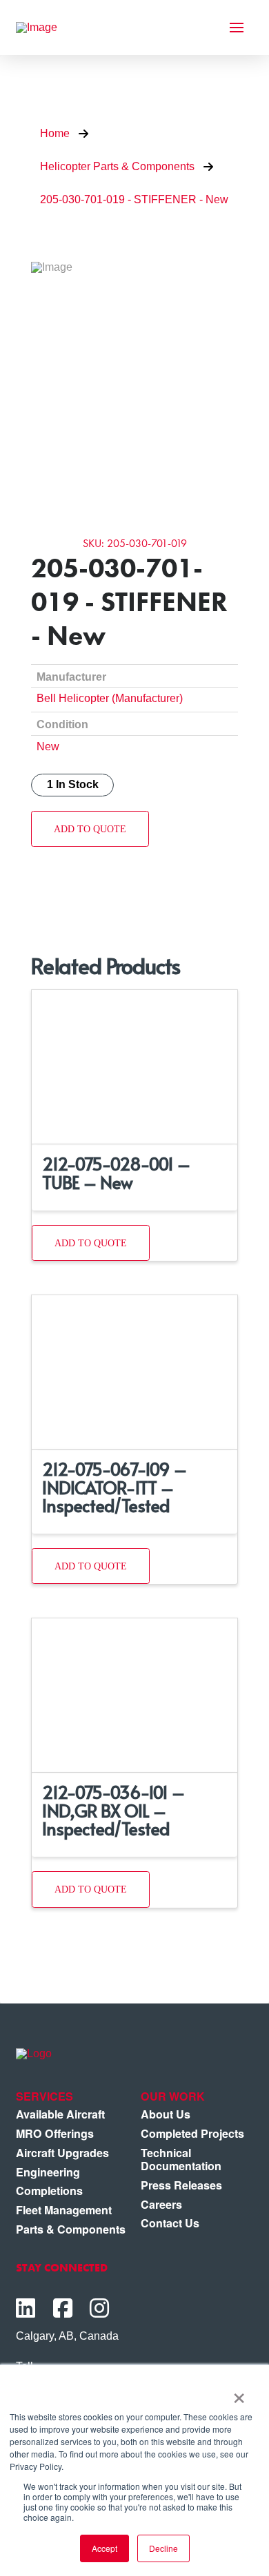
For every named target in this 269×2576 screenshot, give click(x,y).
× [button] (239, 2393)
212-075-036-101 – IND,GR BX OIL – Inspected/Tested (113, 1810)
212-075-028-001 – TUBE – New (116, 1172)
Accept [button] (104, 2548)
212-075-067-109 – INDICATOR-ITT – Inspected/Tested (114, 1487)
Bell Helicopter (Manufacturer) (110, 698)
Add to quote (90, 829)
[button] (237, 28)
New (48, 746)
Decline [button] (163, 2548)
